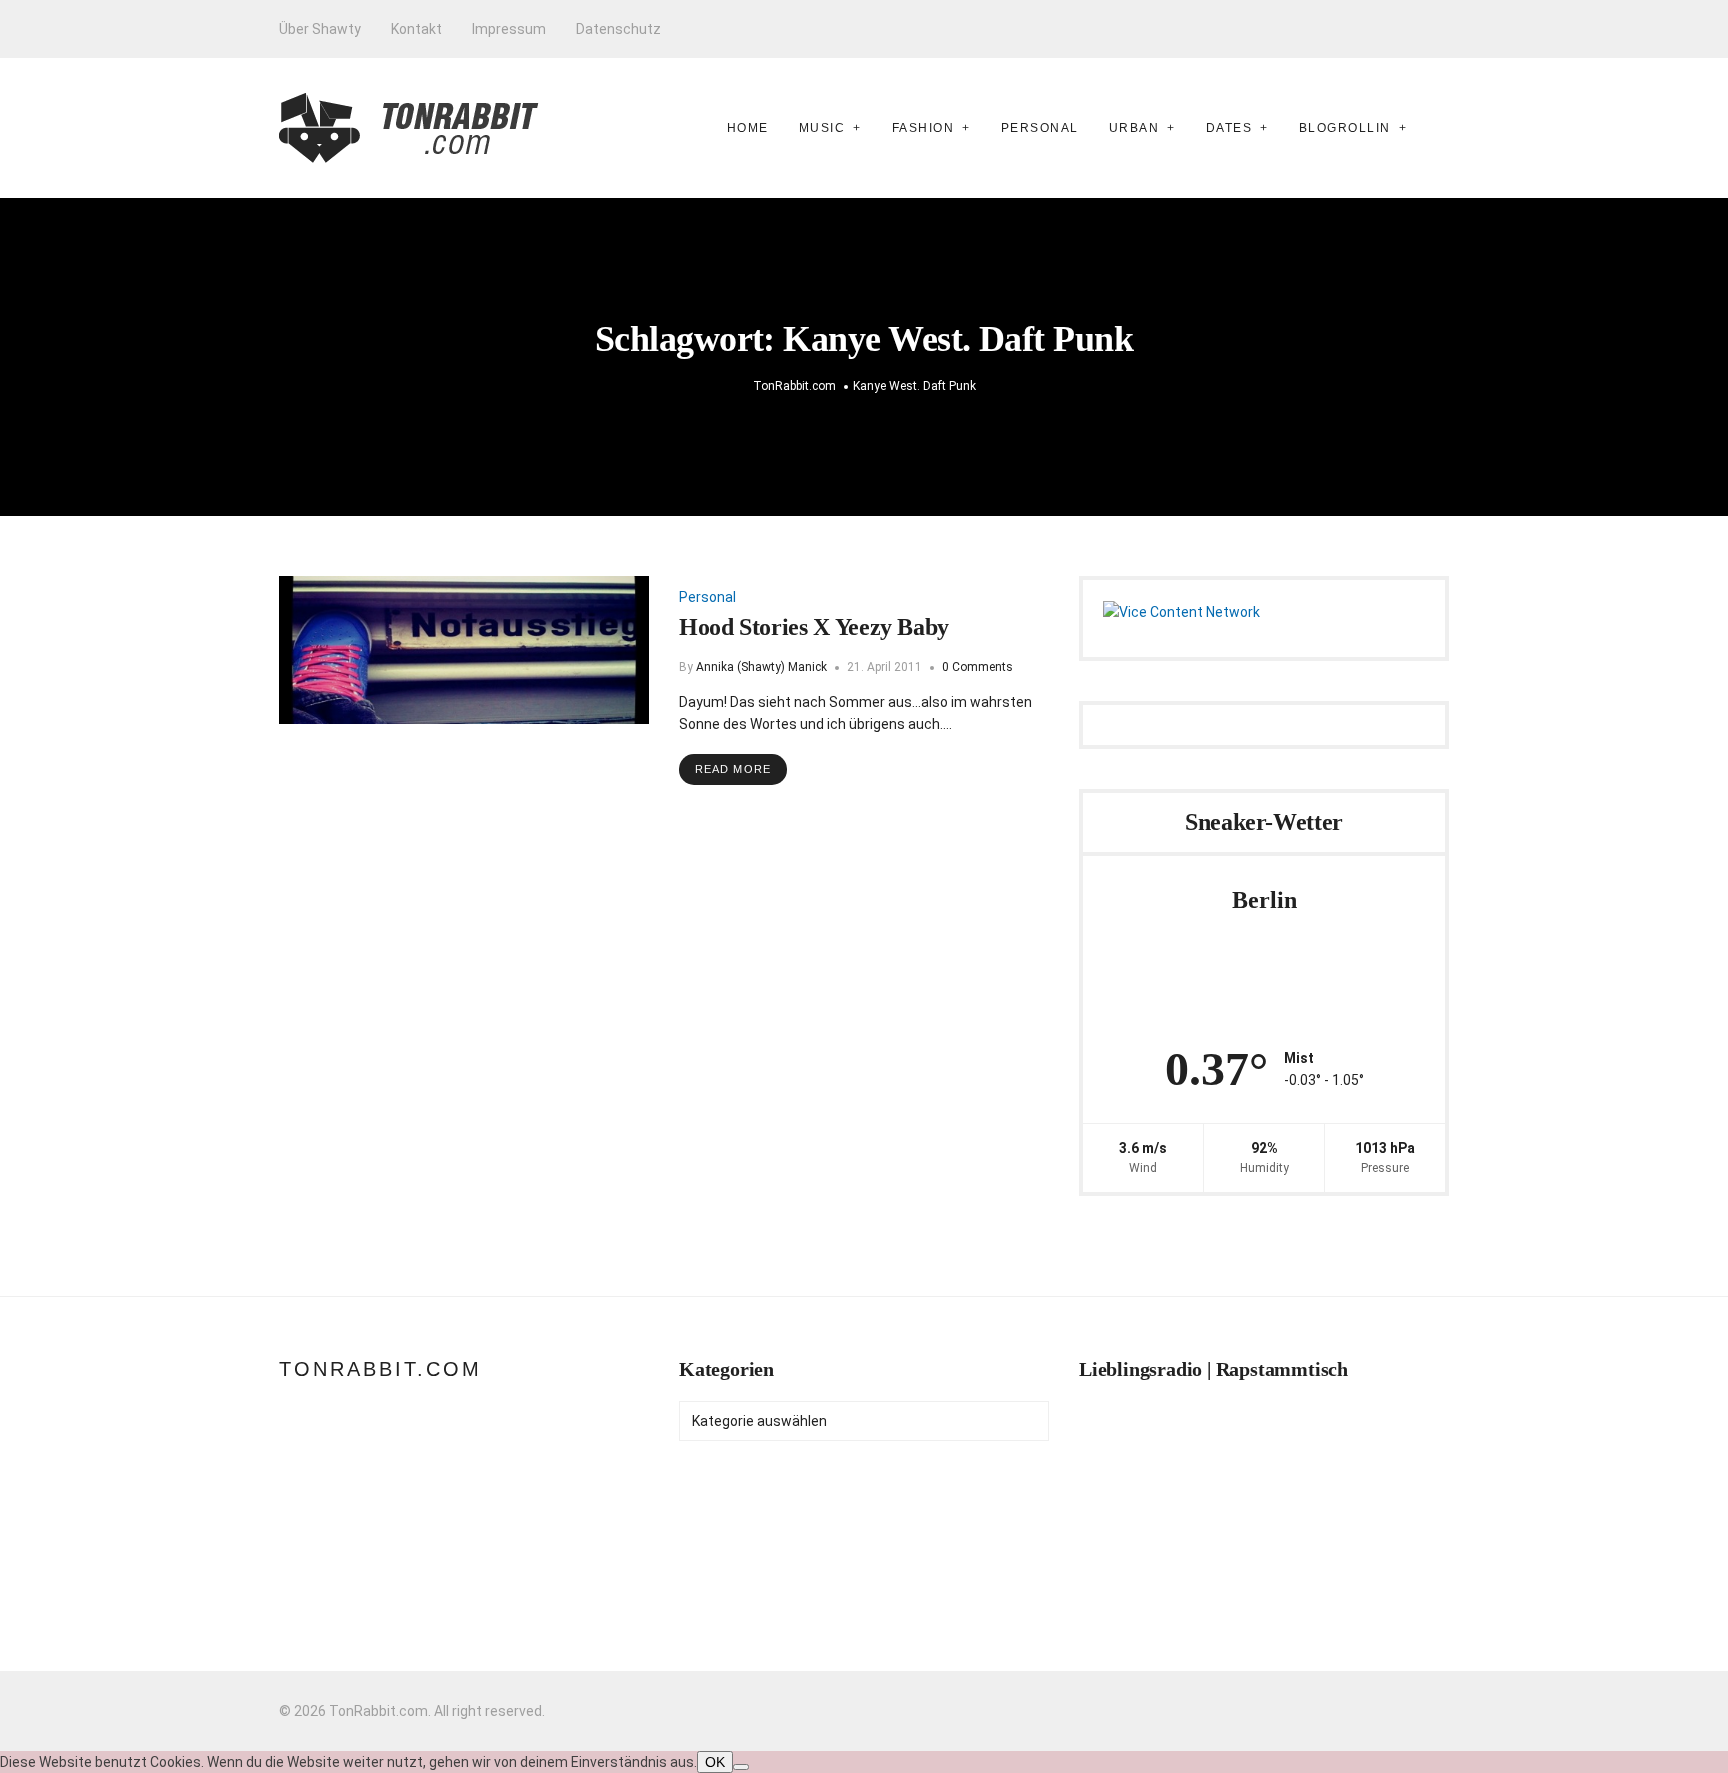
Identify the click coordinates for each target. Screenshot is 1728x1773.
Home (748, 128)
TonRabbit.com (380, 1369)
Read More (733, 769)
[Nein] (741, 1767)
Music (822, 128)
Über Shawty (320, 29)
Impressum (509, 29)
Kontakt (416, 29)
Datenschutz (618, 29)
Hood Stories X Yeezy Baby (814, 627)
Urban (1134, 128)
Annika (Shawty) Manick (761, 667)
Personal (1040, 128)
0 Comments (977, 667)
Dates (1229, 128)
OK (715, 1762)
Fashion (923, 128)
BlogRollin (1345, 128)
